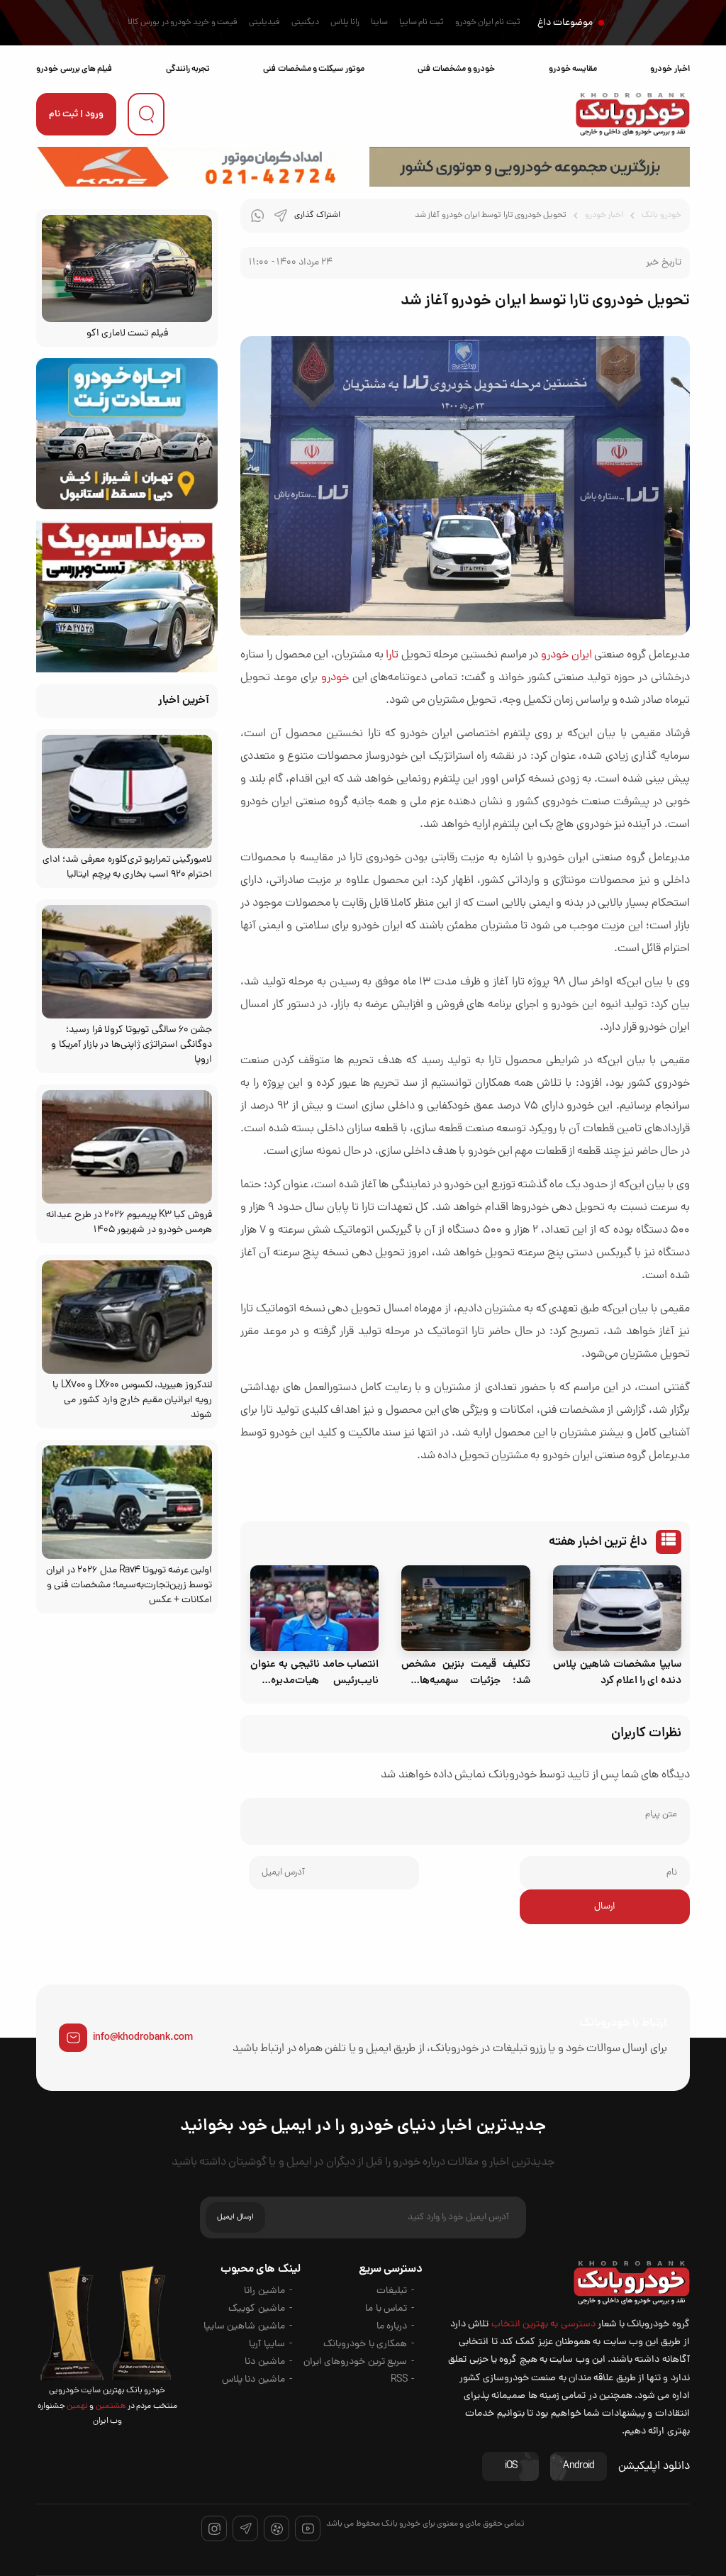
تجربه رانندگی (188, 69)
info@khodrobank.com (143, 2038)
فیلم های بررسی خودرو (74, 69)
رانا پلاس (345, 23)
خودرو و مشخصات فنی (456, 69)
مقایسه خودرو (573, 69)
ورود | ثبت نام (76, 115)
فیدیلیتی (264, 23)
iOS (511, 2466)
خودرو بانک (661, 216)
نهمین (77, 2406)
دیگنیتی (305, 23)
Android (579, 2466)
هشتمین (110, 2406)
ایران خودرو (566, 655)
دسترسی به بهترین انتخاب (543, 2325)
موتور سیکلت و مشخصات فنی (313, 69)
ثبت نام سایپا (421, 23)
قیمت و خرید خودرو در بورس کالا (183, 23)
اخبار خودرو (670, 69)
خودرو (335, 678)
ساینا (379, 23)
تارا (392, 655)
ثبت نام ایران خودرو (488, 23)
